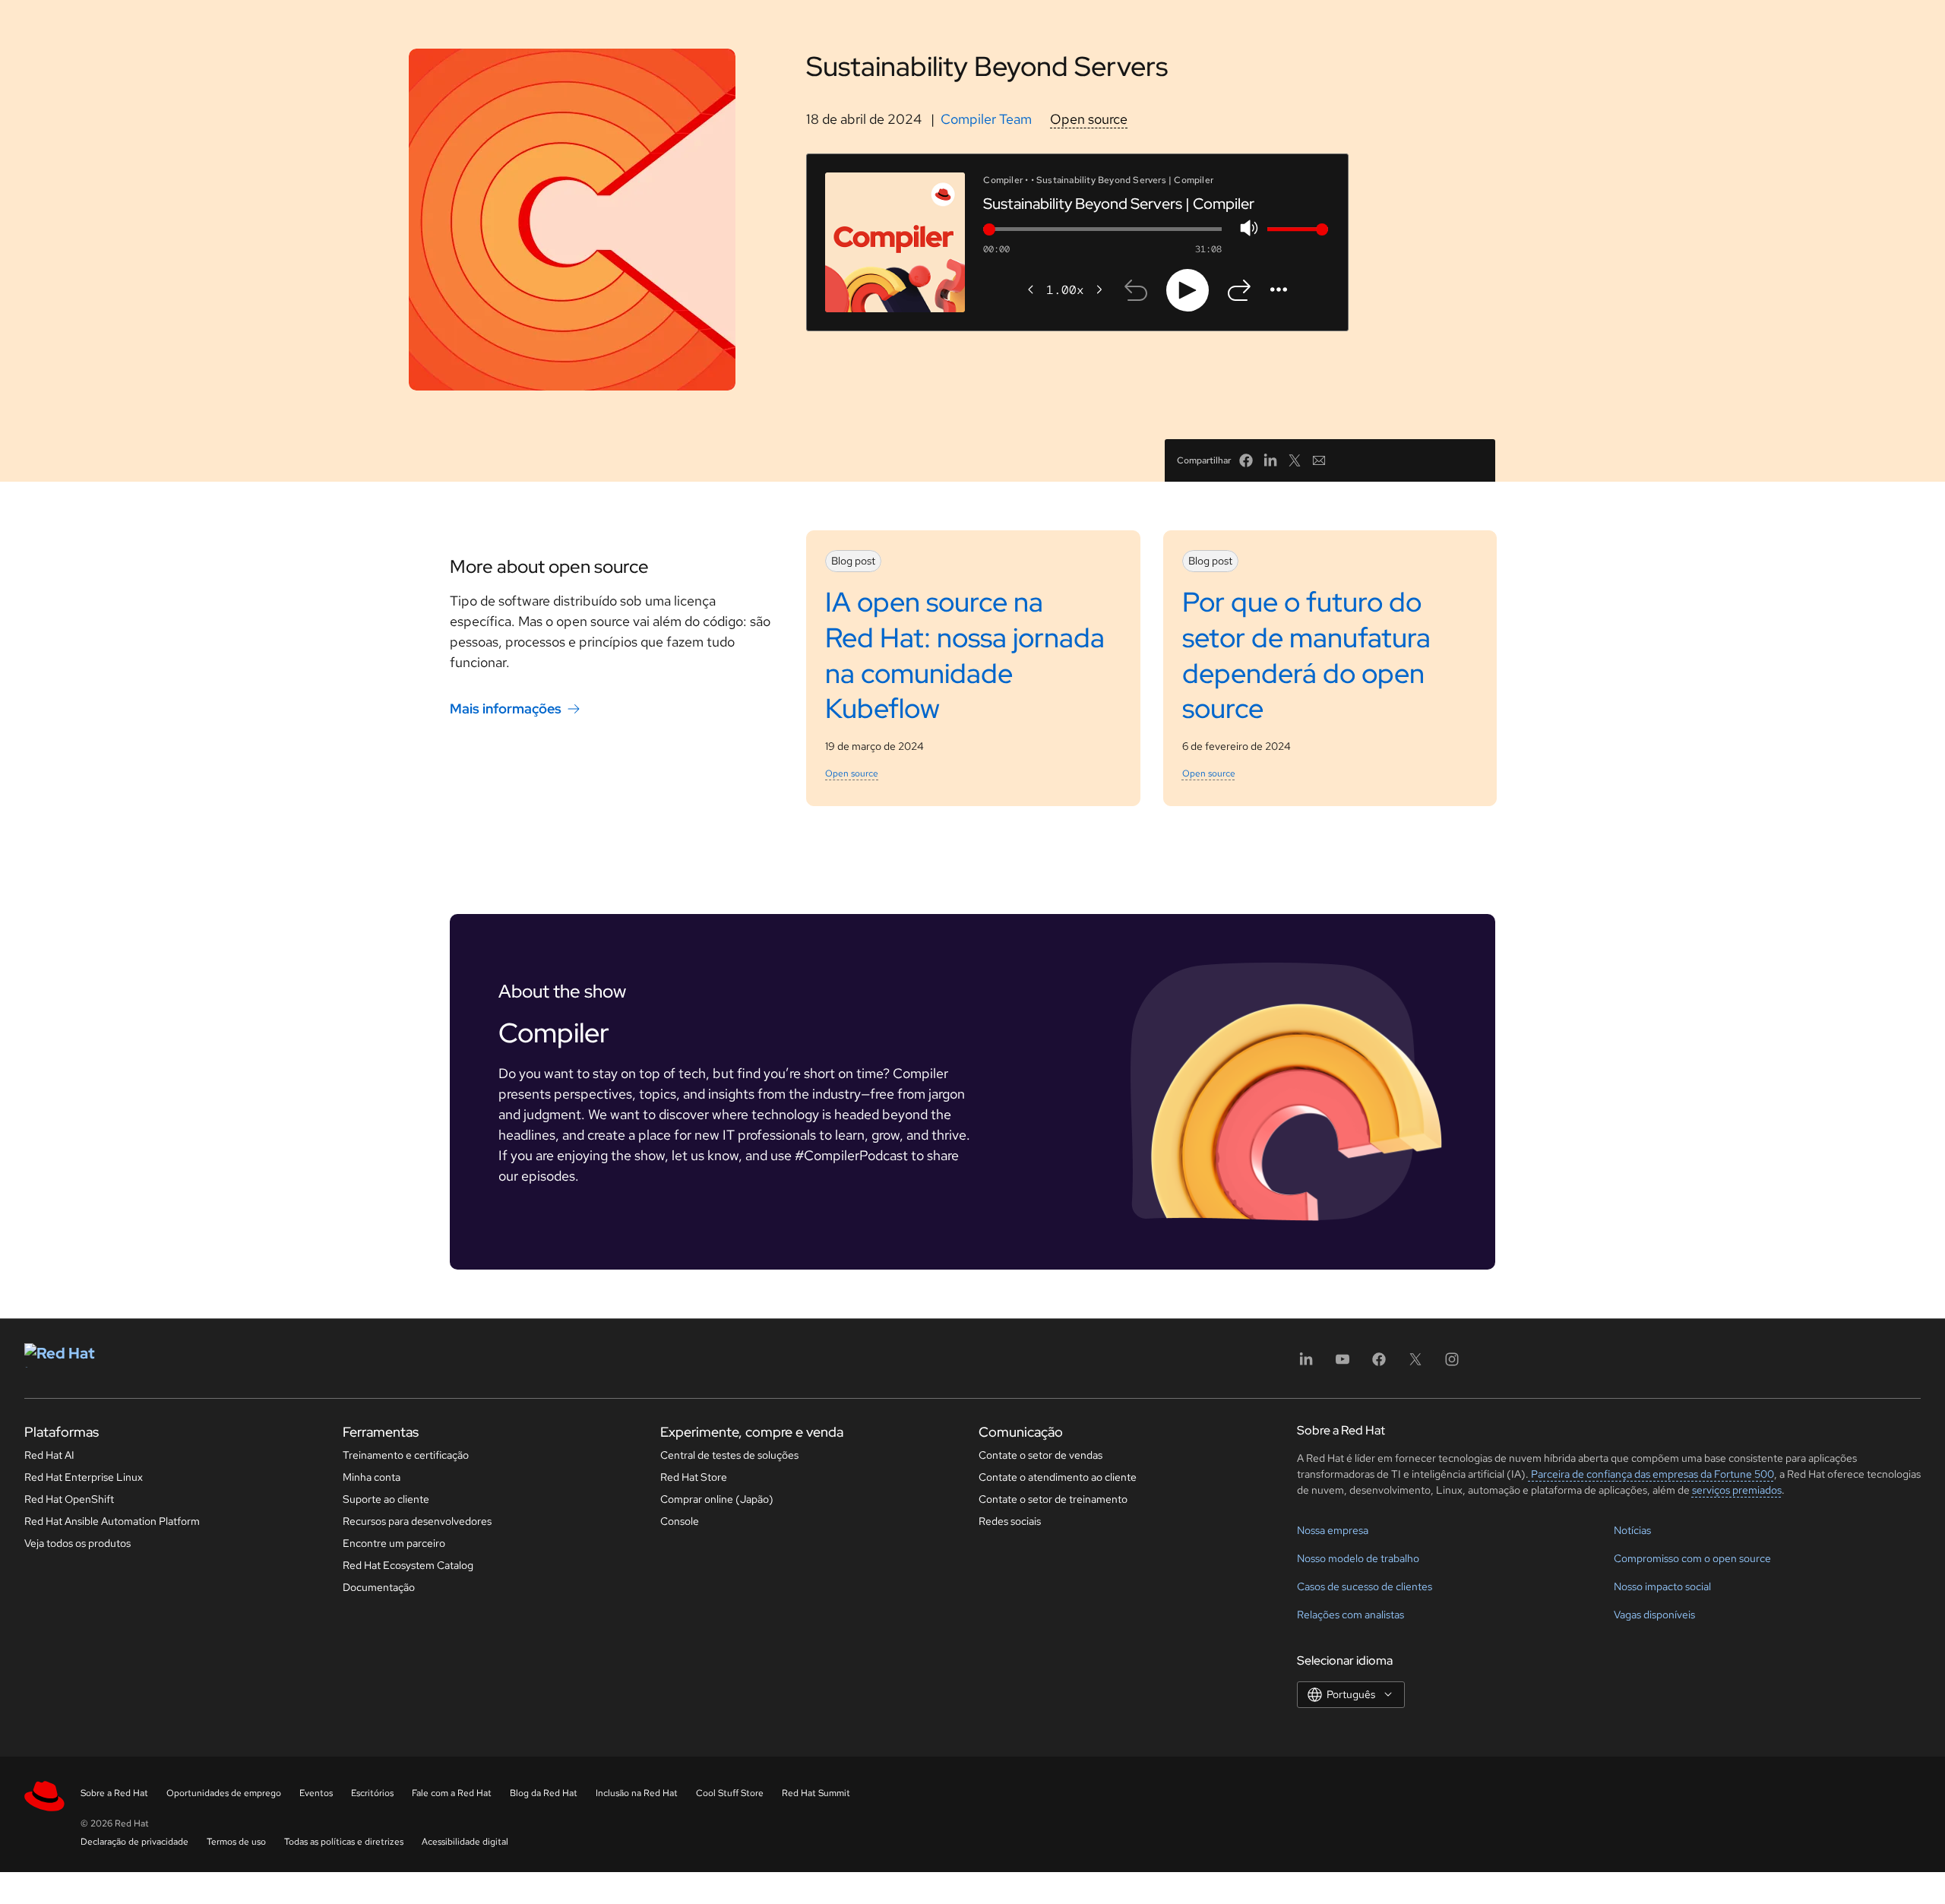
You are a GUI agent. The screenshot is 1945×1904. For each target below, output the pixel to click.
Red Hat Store (694, 1477)
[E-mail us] (1319, 460)
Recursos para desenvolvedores (417, 1521)
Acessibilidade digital (465, 1842)
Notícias (1632, 1530)
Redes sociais (1010, 1521)
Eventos (316, 1793)
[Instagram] (1452, 1364)
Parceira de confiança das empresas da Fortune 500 (1651, 1474)
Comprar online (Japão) (717, 1499)
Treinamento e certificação (406, 1455)
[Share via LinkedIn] (1270, 460)
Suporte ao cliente (386, 1499)
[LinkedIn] (1306, 1364)
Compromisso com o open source (1692, 1558)
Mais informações (506, 708)
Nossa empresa (1333, 1530)
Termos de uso (236, 1842)
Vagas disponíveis (1654, 1615)
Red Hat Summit (816, 1793)
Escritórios (372, 1793)
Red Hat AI (49, 1455)
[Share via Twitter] (1295, 460)
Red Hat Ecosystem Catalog (408, 1565)
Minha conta (372, 1477)
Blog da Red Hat (544, 1793)
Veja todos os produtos (77, 1543)
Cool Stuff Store (730, 1793)
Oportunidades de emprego (224, 1793)
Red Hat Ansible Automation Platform (112, 1521)
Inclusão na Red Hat (637, 1793)
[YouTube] (1343, 1364)
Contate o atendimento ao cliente (1058, 1477)
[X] (1415, 1364)
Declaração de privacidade (134, 1842)
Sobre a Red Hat (114, 1793)
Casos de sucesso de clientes (1365, 1586)
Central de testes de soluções (729, 1455)
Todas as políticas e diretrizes (344, 1842)
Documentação (379, 1587)
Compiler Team (986, 119)
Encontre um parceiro (394, 1543)
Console (680, 1521)
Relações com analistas (1350, 1615)
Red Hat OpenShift (69, 1499)
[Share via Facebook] (1246, 460)
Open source (1089, 119)
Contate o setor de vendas (1040, 1455)
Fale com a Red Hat (452, 1793)
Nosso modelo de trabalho (1358, 1558)
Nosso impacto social (1662, 1586)
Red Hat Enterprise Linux (84, 1477)
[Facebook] (1379, 1364)
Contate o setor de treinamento (1053, 1499)
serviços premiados (1737, 1490)
